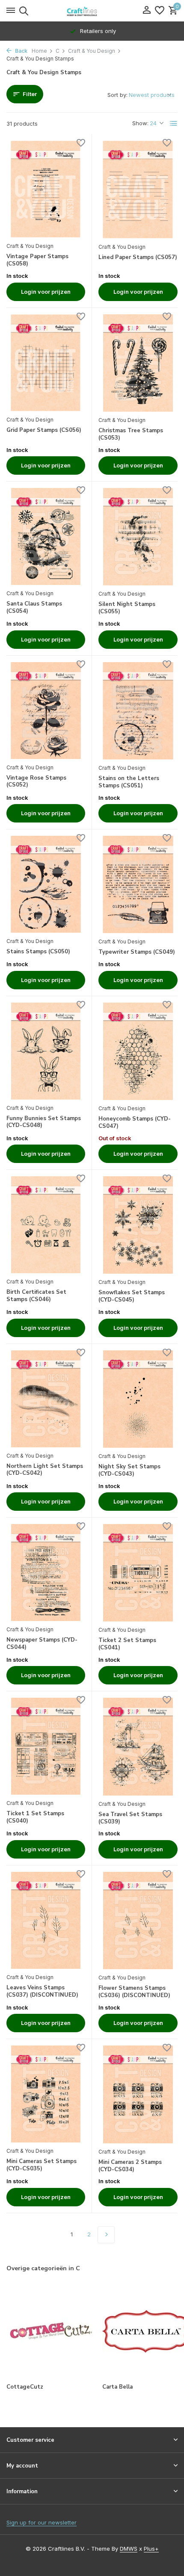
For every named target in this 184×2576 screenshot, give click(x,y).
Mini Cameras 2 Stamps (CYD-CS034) (130, 2166)
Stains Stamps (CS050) (38, 952)
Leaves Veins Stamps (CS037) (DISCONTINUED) (42, 1992)
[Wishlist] (160, 11)
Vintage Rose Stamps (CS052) (36, 782)
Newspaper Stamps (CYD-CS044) (42, 1644)
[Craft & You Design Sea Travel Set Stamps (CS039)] (138, 1746)
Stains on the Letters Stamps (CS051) (129, 782)
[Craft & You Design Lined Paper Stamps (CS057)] (138, 189)
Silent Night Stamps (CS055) (127, 608)
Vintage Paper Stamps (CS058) (37, 260)
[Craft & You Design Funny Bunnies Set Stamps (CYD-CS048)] (46, 1051)
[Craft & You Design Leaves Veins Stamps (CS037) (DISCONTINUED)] (46, 1920)
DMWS (129, 2549)
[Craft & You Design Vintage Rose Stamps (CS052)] (46, 711)
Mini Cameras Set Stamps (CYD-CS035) (42, 2165)
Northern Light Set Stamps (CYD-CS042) (45, 1470)
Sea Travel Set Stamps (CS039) (130, 1818)
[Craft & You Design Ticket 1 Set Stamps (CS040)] (46, 1746)
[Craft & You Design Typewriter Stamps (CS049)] (138, 884)
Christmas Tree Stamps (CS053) (131, 434)
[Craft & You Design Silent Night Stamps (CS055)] (138, 537)
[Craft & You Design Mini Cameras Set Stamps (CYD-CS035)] (46, 2094)
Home (39, 51)
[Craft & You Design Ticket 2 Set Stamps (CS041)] (138, 1573)
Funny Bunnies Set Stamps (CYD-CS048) (44, 1122)
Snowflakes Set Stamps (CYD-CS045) (132, 1296)
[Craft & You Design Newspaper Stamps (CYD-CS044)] (46, 1573)
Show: (140, 123)
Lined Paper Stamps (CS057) (138, 258)
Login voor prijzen (46, 292)
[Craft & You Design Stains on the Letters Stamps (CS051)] (138, 711)
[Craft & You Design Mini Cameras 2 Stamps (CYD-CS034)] (138, 2094)
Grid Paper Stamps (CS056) (44, 430)
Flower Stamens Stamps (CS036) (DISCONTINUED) (134, 1992)
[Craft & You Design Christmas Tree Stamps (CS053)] (138, 363)
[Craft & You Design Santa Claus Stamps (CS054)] (46, 536)
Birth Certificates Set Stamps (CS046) (36, 1296)
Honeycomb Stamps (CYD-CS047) (135, 1123)
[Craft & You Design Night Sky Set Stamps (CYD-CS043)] (138, 1399)
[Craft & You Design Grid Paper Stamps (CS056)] (46, 363)
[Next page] (106, 2235)
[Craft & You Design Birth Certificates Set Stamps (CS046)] (46, 1225)
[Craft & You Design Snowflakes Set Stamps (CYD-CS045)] (138, 1225)
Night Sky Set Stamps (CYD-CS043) (129, 1470)
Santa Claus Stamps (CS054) (34, 608)
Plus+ (151, 2549)
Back (21, 51)
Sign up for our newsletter (42, 2522)
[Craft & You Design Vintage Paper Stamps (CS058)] (46, 189)
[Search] (22, 11)
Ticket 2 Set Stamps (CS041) (127, 1644)
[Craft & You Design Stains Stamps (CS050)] (46, 884)
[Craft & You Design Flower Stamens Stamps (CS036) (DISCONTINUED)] (138, 1921)
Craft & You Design (92, 51)
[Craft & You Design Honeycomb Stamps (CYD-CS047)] (138, 1051)
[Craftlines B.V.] (92, 11)
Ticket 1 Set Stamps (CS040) (35, 1817)
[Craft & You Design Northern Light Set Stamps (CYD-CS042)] (46, 1399)
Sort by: (117, 95)
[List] (174, 124)
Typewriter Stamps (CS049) (137, 952)
